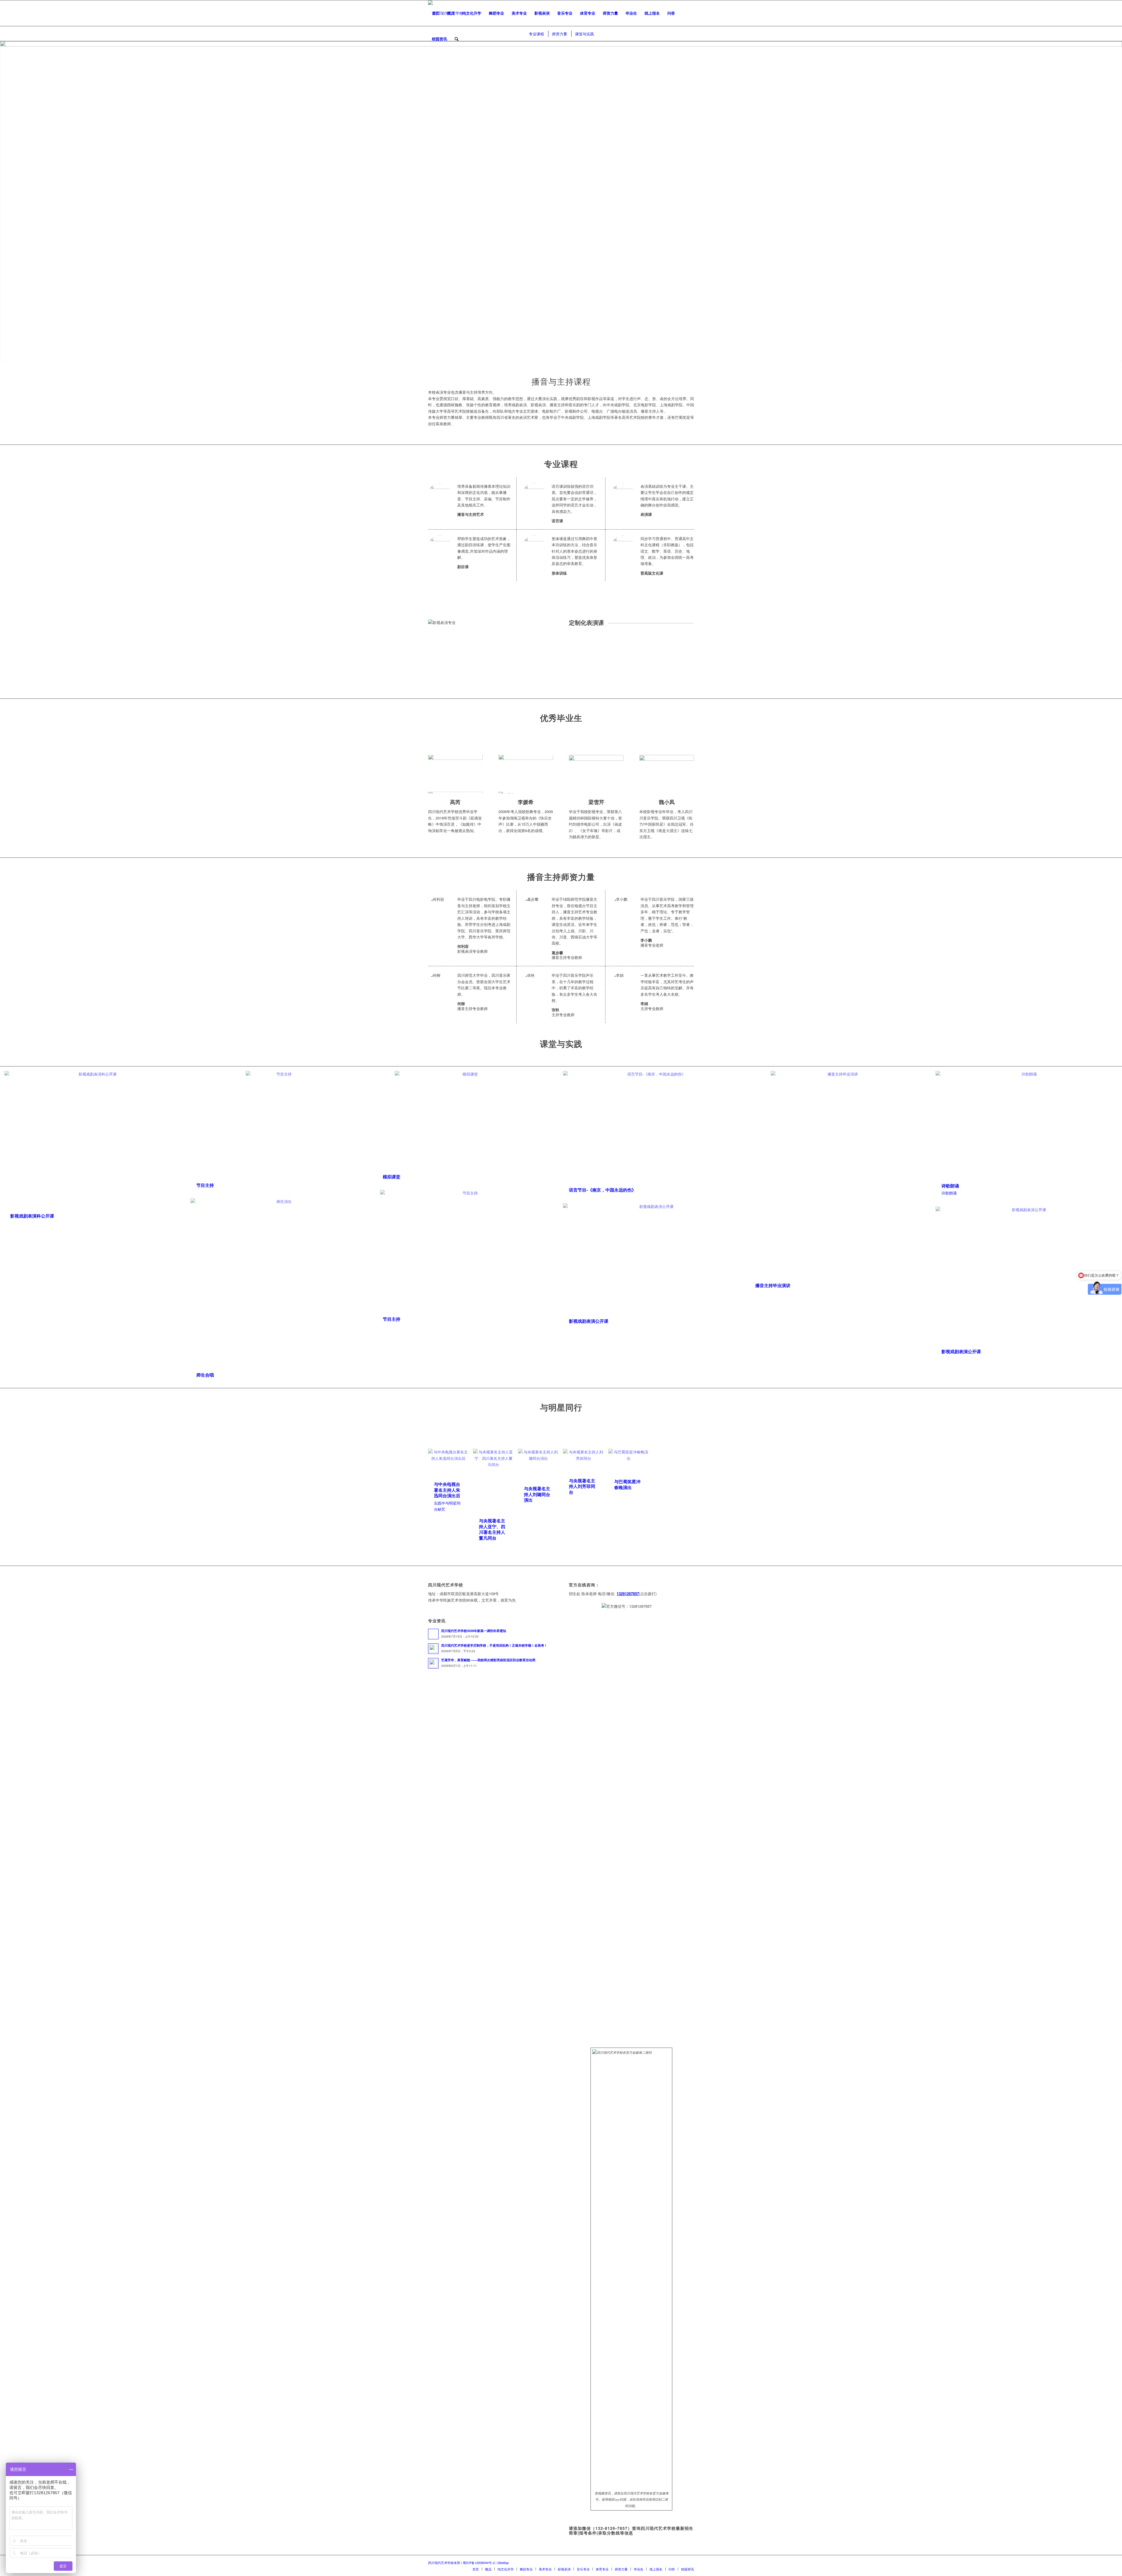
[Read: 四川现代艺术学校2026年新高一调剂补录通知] (433, 1634)
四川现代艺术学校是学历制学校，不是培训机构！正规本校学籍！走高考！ (494, 1645)
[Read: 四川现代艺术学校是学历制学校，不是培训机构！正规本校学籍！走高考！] (433, 1649)
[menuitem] (436, 13)
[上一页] (441, 774)
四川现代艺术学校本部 (444, 2563)
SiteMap (503, 2563)
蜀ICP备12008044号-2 (479, 2563)
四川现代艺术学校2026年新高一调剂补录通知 (474, 1631)
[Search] (457, 39)
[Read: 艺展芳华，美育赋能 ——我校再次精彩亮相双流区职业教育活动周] (433, 1663)
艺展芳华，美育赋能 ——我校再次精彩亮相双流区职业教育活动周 (488, 1660)
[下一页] (470, 774)
